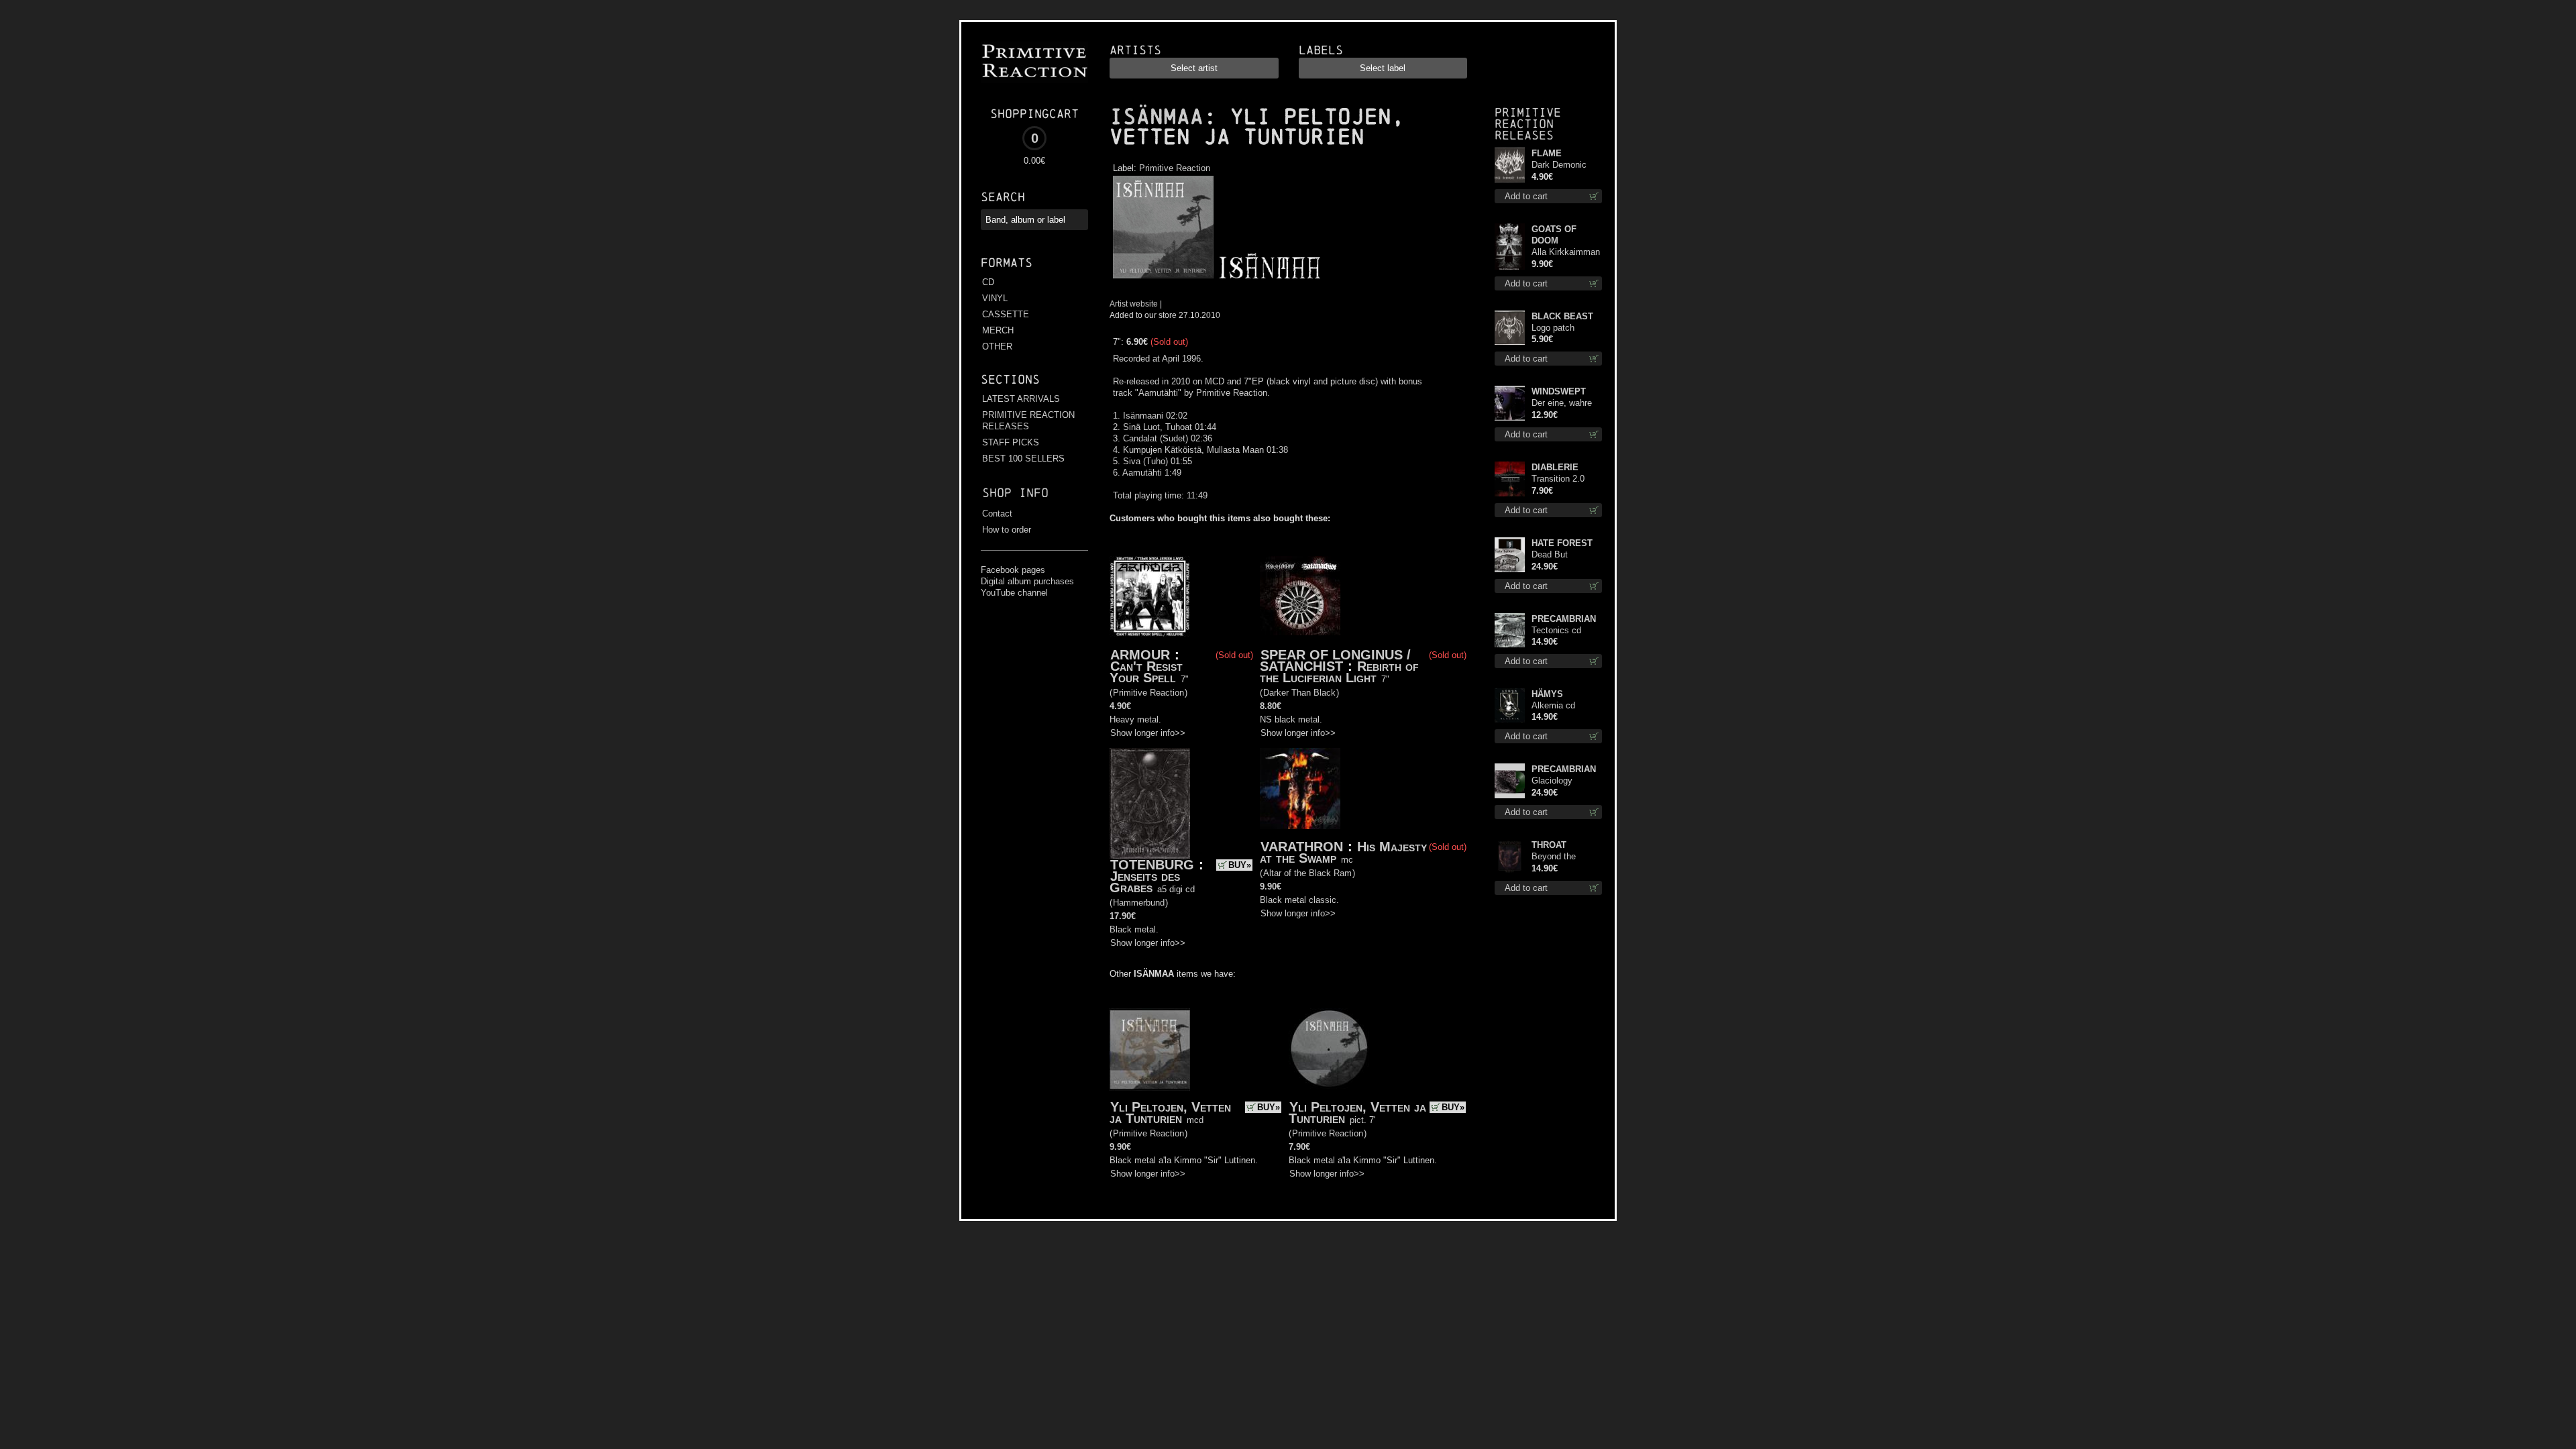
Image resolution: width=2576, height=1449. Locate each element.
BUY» (1240, 865)
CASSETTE (1006, 314)
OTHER (997, 346)
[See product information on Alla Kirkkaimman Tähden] (1510, 247)
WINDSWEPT (1559, 391)
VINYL (995, 298)
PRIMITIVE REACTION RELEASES (1028, 421)
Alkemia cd (1553, 705)
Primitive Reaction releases (1528, 124)
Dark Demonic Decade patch (1559, 165)
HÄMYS (1547, 694)
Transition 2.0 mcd (1558, 479)
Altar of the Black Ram (1307, 873)
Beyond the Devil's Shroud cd (1565, 857)
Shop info (1015, 493)
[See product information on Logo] (1510, 328)
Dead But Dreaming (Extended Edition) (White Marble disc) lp (1560, 555)
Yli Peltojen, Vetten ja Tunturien (1170, 1113)
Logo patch (1553, 328)
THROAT (1549, 845)
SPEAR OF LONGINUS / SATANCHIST (1335, 660)
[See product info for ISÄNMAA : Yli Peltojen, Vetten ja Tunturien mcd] (1150, 1050)
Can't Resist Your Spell (1146, 672)
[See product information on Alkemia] (1510, 705)
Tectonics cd (1556, 630)
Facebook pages (1013, 570)
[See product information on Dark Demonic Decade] (1510, 165)
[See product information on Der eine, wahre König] (1510, 403)
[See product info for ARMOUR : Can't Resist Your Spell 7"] (1150, 596)
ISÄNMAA (1157, 117)
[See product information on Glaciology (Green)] (1510, 781)
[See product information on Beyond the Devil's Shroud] (1510, 857)
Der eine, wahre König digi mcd (1562, 404)
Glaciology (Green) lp (1552, 781)
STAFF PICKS (1011, 442)
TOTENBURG (1152, 865)
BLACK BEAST (1562, 316)
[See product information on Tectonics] (1510, 630)
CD (988, 282)
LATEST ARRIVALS (1021, 399)
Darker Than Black (1299, 693)
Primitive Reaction (1175, 168)
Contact (997, 514)
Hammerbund (1139, 903)
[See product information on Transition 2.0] (1510, 479)
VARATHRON (1302, 847)
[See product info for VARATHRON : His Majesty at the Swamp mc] (1300, 789)
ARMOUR (1140, 655)
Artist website (1134, 304)
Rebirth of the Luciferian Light (1339, 672)
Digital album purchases (1027, 581)
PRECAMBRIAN (1564, 619)
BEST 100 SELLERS (1023, 459)
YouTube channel (1014, 593)
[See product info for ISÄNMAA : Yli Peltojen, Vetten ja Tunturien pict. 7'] (1329, 1049)
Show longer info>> (1148, 733)
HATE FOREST (1562, 543)
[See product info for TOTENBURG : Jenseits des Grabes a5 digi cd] (1150, 804)
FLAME (1547, 153)
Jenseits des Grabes (1145, 882)
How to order (1007, 530)
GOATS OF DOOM (1554, 235)
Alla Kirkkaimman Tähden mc (1566, 253)
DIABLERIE (1555, 467)
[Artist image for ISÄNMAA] (1268, 279)
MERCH (998, 330)
